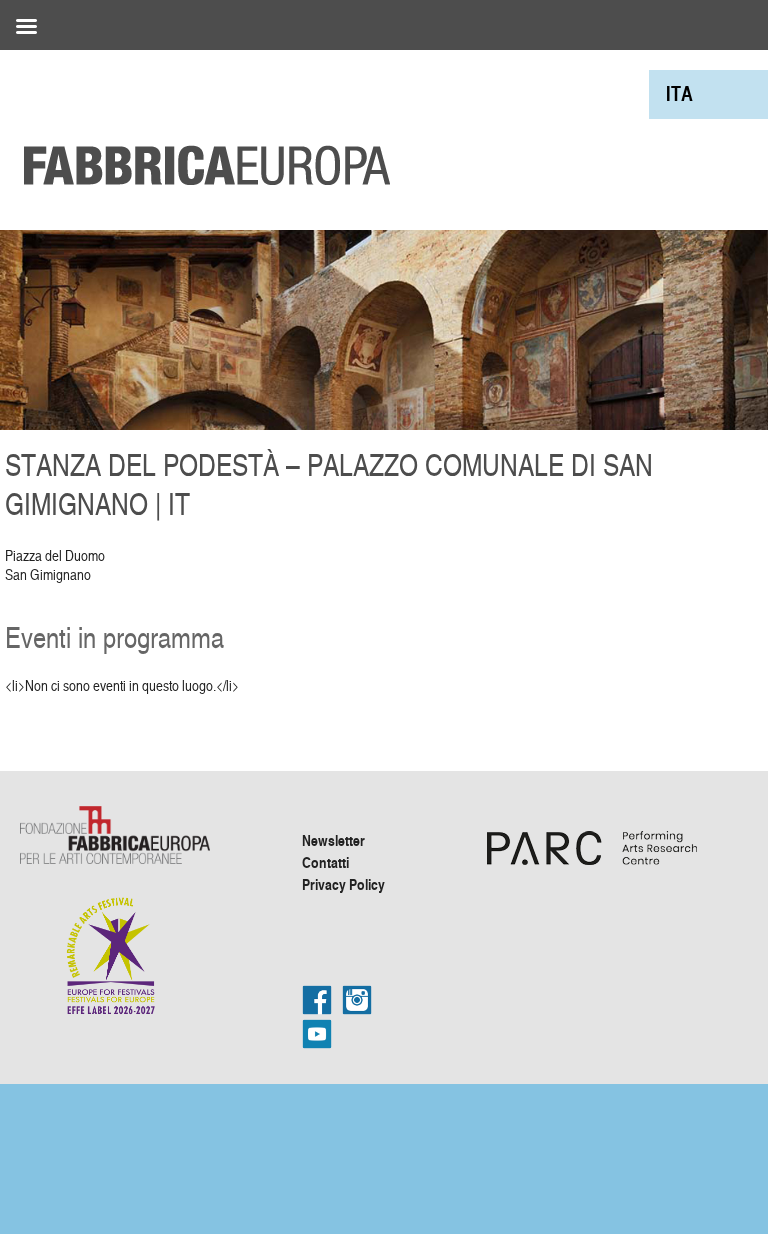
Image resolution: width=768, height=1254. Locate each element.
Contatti (325, 862)
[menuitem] (679, 93)
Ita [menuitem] (679, 93)
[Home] (200, 120)
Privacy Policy (343, 884)
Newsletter (333, 840)
